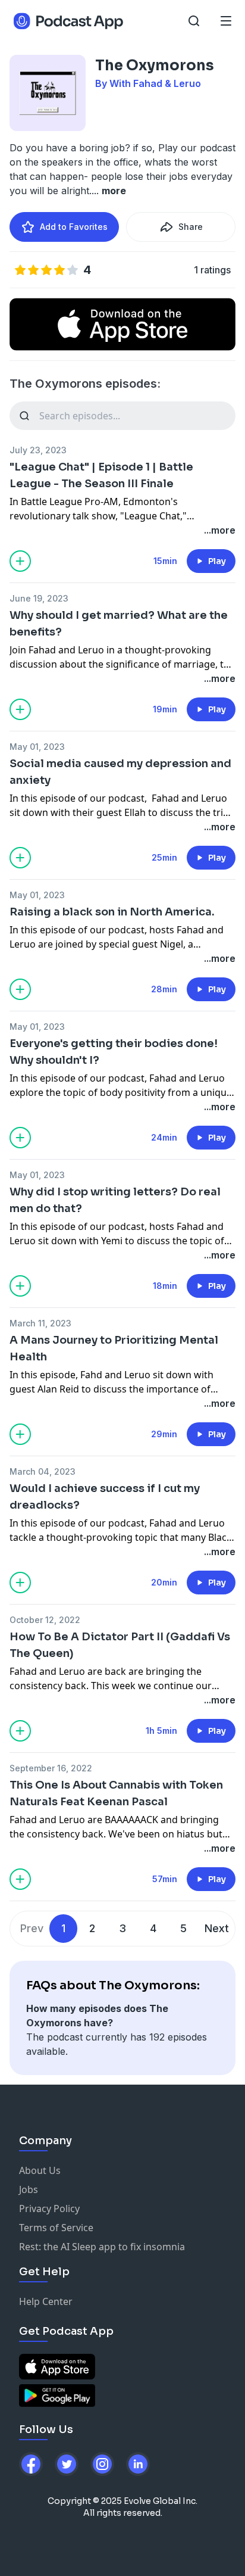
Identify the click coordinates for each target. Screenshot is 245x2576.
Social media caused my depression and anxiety (120, 772)
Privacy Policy (49, 2209)
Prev (32, 1928)
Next (217, 1928)
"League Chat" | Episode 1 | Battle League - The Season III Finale (101, 475)
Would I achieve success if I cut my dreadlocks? (105, 1497)
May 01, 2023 (37, 747)
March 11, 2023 (40, 1323)
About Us (40, 2170)
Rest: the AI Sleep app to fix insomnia (102, 2247)
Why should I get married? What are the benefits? (119, 624)
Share (191, 227)
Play (217, 561)
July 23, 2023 (38, 450)
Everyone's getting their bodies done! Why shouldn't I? (114, 1052)
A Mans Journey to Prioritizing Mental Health (114, 1348)
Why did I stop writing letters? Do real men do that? (115, 1200)
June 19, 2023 (39, 598)
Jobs (29, 2189)
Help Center (46, 2301)
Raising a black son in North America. (112, 912)
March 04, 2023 (43, 1471)
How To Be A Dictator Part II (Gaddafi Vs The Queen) (120, 1645)
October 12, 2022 (45, 1620)
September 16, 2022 (51, 1768)
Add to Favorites (74, 227)
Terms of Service (56, 2228)
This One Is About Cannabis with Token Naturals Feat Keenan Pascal (116, 1793)
